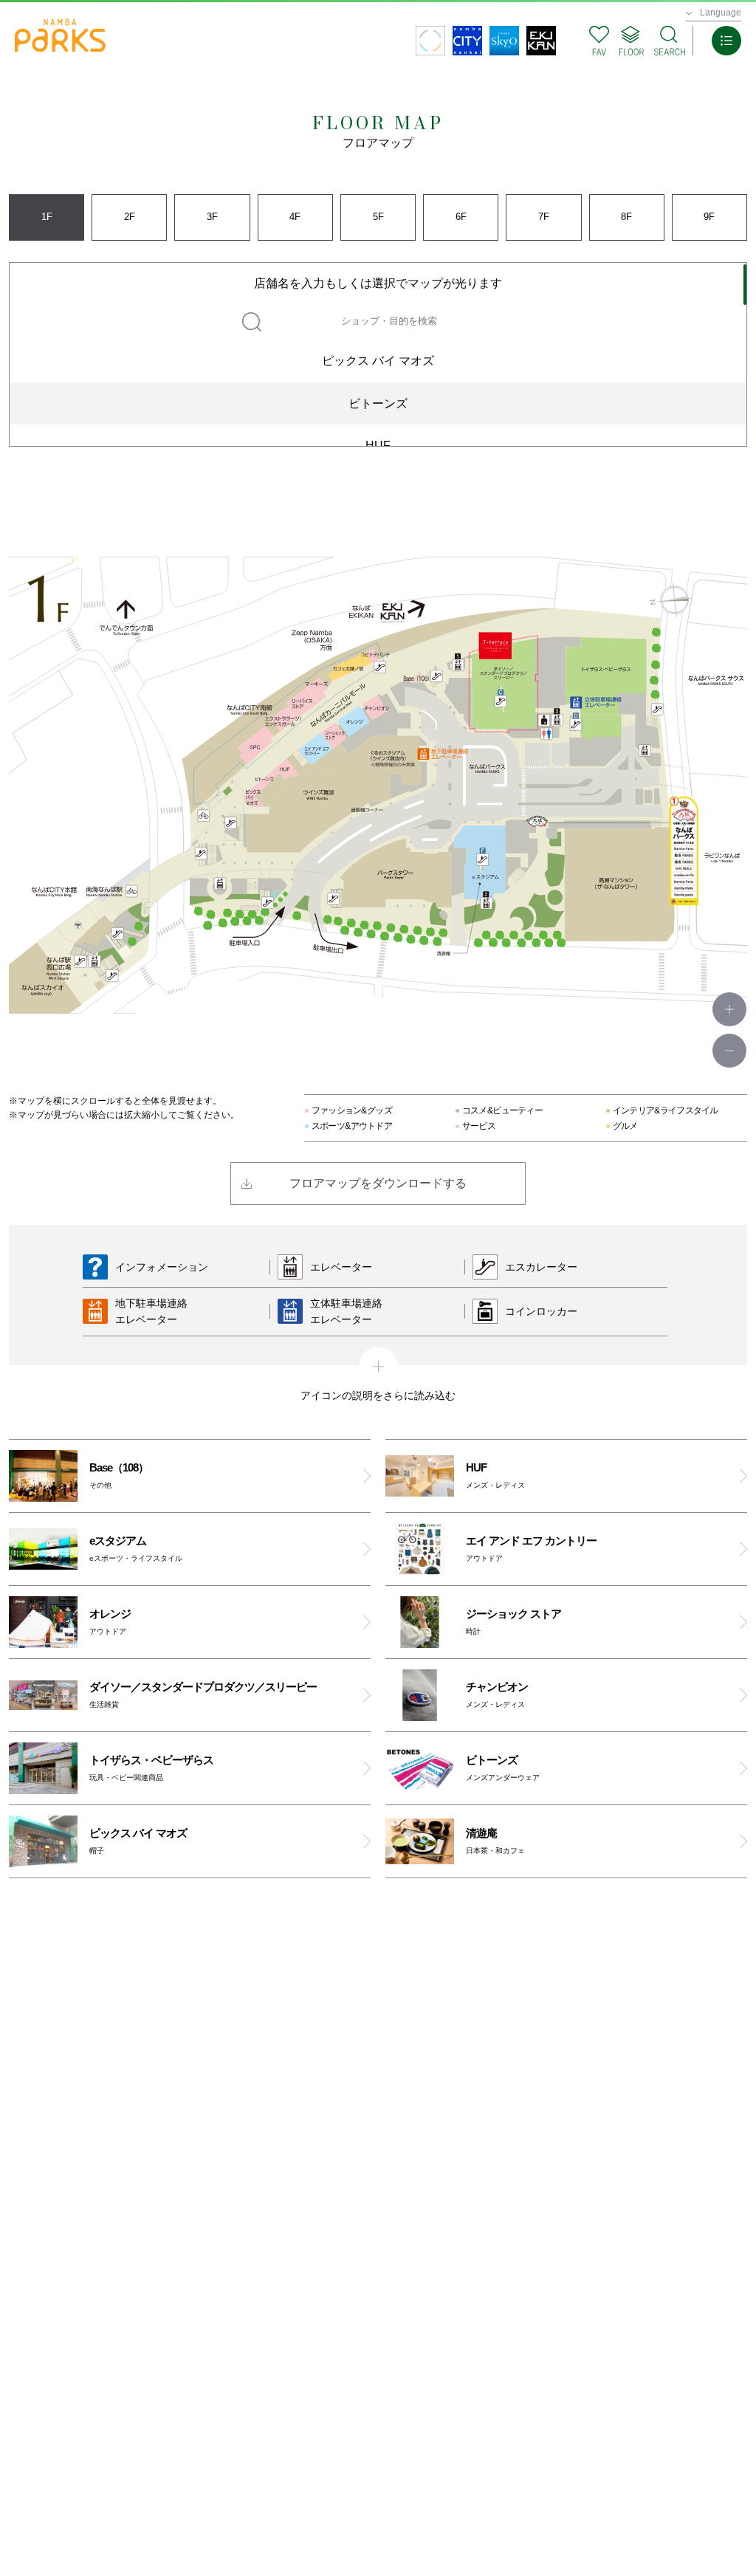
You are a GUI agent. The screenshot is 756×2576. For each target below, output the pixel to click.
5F (378, 217)
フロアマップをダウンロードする (378, 1183)
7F (544, 217)
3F (212, 217)
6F (461, 217)
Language (721, 13)
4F (295, 217)
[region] (378, 354)
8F (626, 217)
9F (709, 217)
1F (47, 217)
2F (130, 217)
